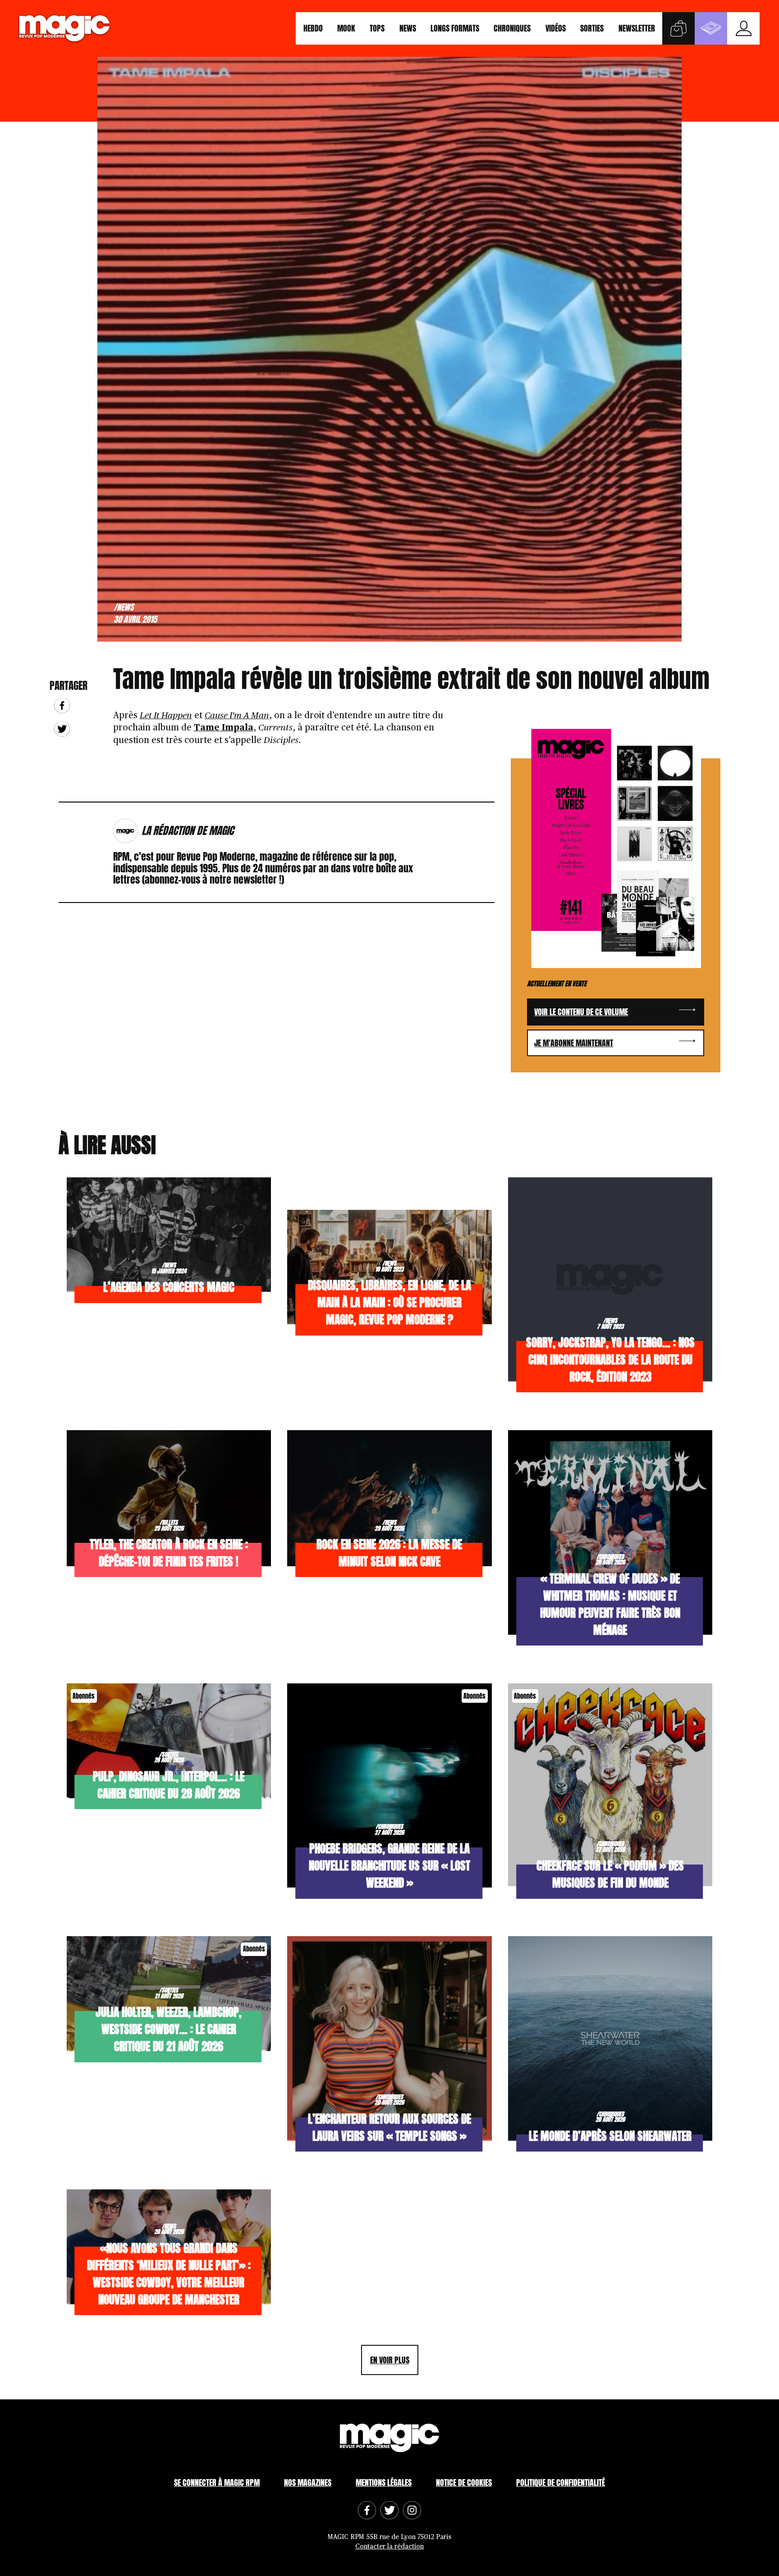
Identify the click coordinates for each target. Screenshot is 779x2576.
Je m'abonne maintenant (574, 1043)
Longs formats (455, 28)
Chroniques (512, 28)
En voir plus (390, 2360)
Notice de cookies (464, 2483)
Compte (743, 28)
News (408, 28)
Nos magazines (308, 2483)
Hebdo (313, 28)
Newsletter (637, 28)
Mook (346, 28)
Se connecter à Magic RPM (217, 2483)
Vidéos (556, 28)
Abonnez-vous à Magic (711, 28)
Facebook (62, 705)
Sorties (592, 28)
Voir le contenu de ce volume (581, 1012)
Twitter (62, 729)
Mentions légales (384, 2483)
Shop (678, 28)
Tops (377, 28)
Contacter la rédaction (389, 2546)
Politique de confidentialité (561, 2483)
